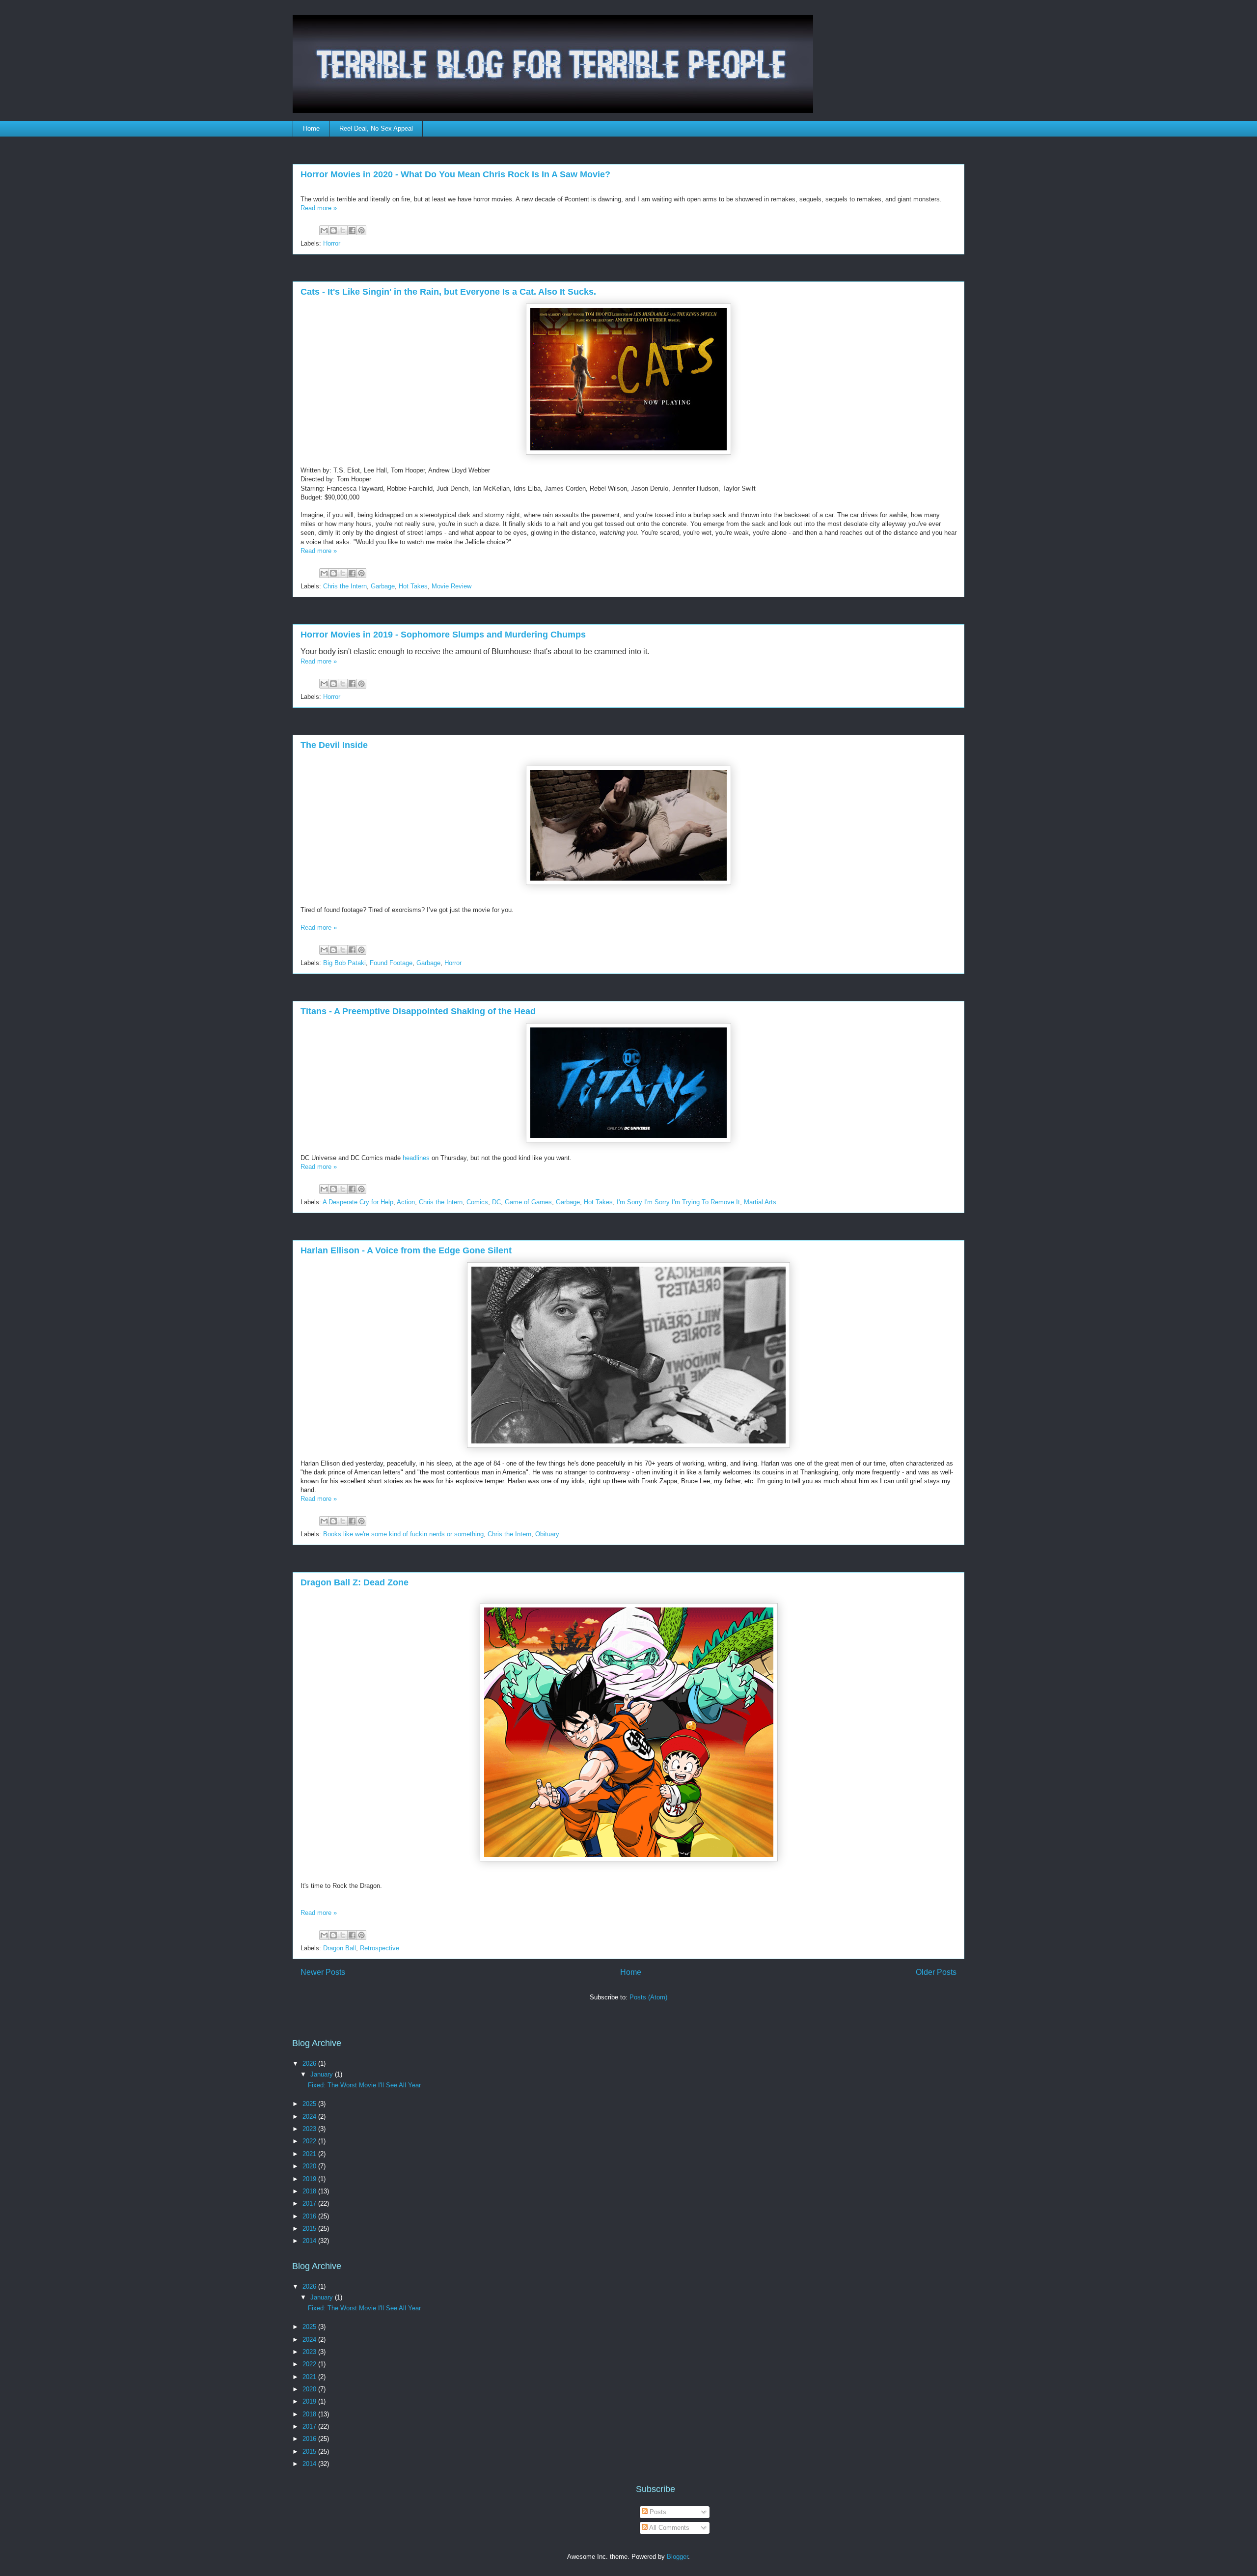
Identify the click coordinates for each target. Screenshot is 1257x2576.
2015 (310, 2229)
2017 (310, 2203)
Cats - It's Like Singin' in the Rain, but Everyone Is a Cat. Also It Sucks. (448, 292)
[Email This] (324, 230)
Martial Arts (760, 1202)
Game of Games (528, 1202)
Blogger (677, 2557)
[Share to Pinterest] (361, 230)
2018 (310, 2191)
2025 (310, 2104)
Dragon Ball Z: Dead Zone (355, 1582)
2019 (310, 2179)
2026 (310, 2064)
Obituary (547, 1534)
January (323, 2074)
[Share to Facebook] (352, 230)
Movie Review (451, 586)
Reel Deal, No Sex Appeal (376, 128)
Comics (477, 1202)
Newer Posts (323, 1972)
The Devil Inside (334, 745)
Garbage (383, 586)
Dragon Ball (340, 1948)
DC (496, 1202)
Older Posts (936, 1972)
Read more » (319, 208)
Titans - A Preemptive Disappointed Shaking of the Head (418, 1011)
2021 (310, 2154)
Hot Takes (413, 586)
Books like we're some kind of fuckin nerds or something (403, 1534)
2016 (310, 2216)
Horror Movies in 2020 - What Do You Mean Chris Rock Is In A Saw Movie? (455, 174)
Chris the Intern (345, 586)
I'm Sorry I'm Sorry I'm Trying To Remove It (678, 1202)
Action (406, 1202)
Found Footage (391, 963)
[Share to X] (343, 230)
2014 (310, 2241)
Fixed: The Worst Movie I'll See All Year (364, 2085)
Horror (332, 243)
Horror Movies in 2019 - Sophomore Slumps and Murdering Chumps (443, 635)
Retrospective (380, 1948)
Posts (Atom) (648, 1997)
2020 (310, 2166)
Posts (657, 2512)
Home (311, 128)
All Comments (669, 2528)
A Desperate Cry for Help (358, 1202)
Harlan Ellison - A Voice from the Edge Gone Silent (406, 1250)
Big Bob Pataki (344, 963)
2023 (310, 2129)
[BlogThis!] (333, 230)
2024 (310, 2117)
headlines (416, 1158)
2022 (310, 2141)
